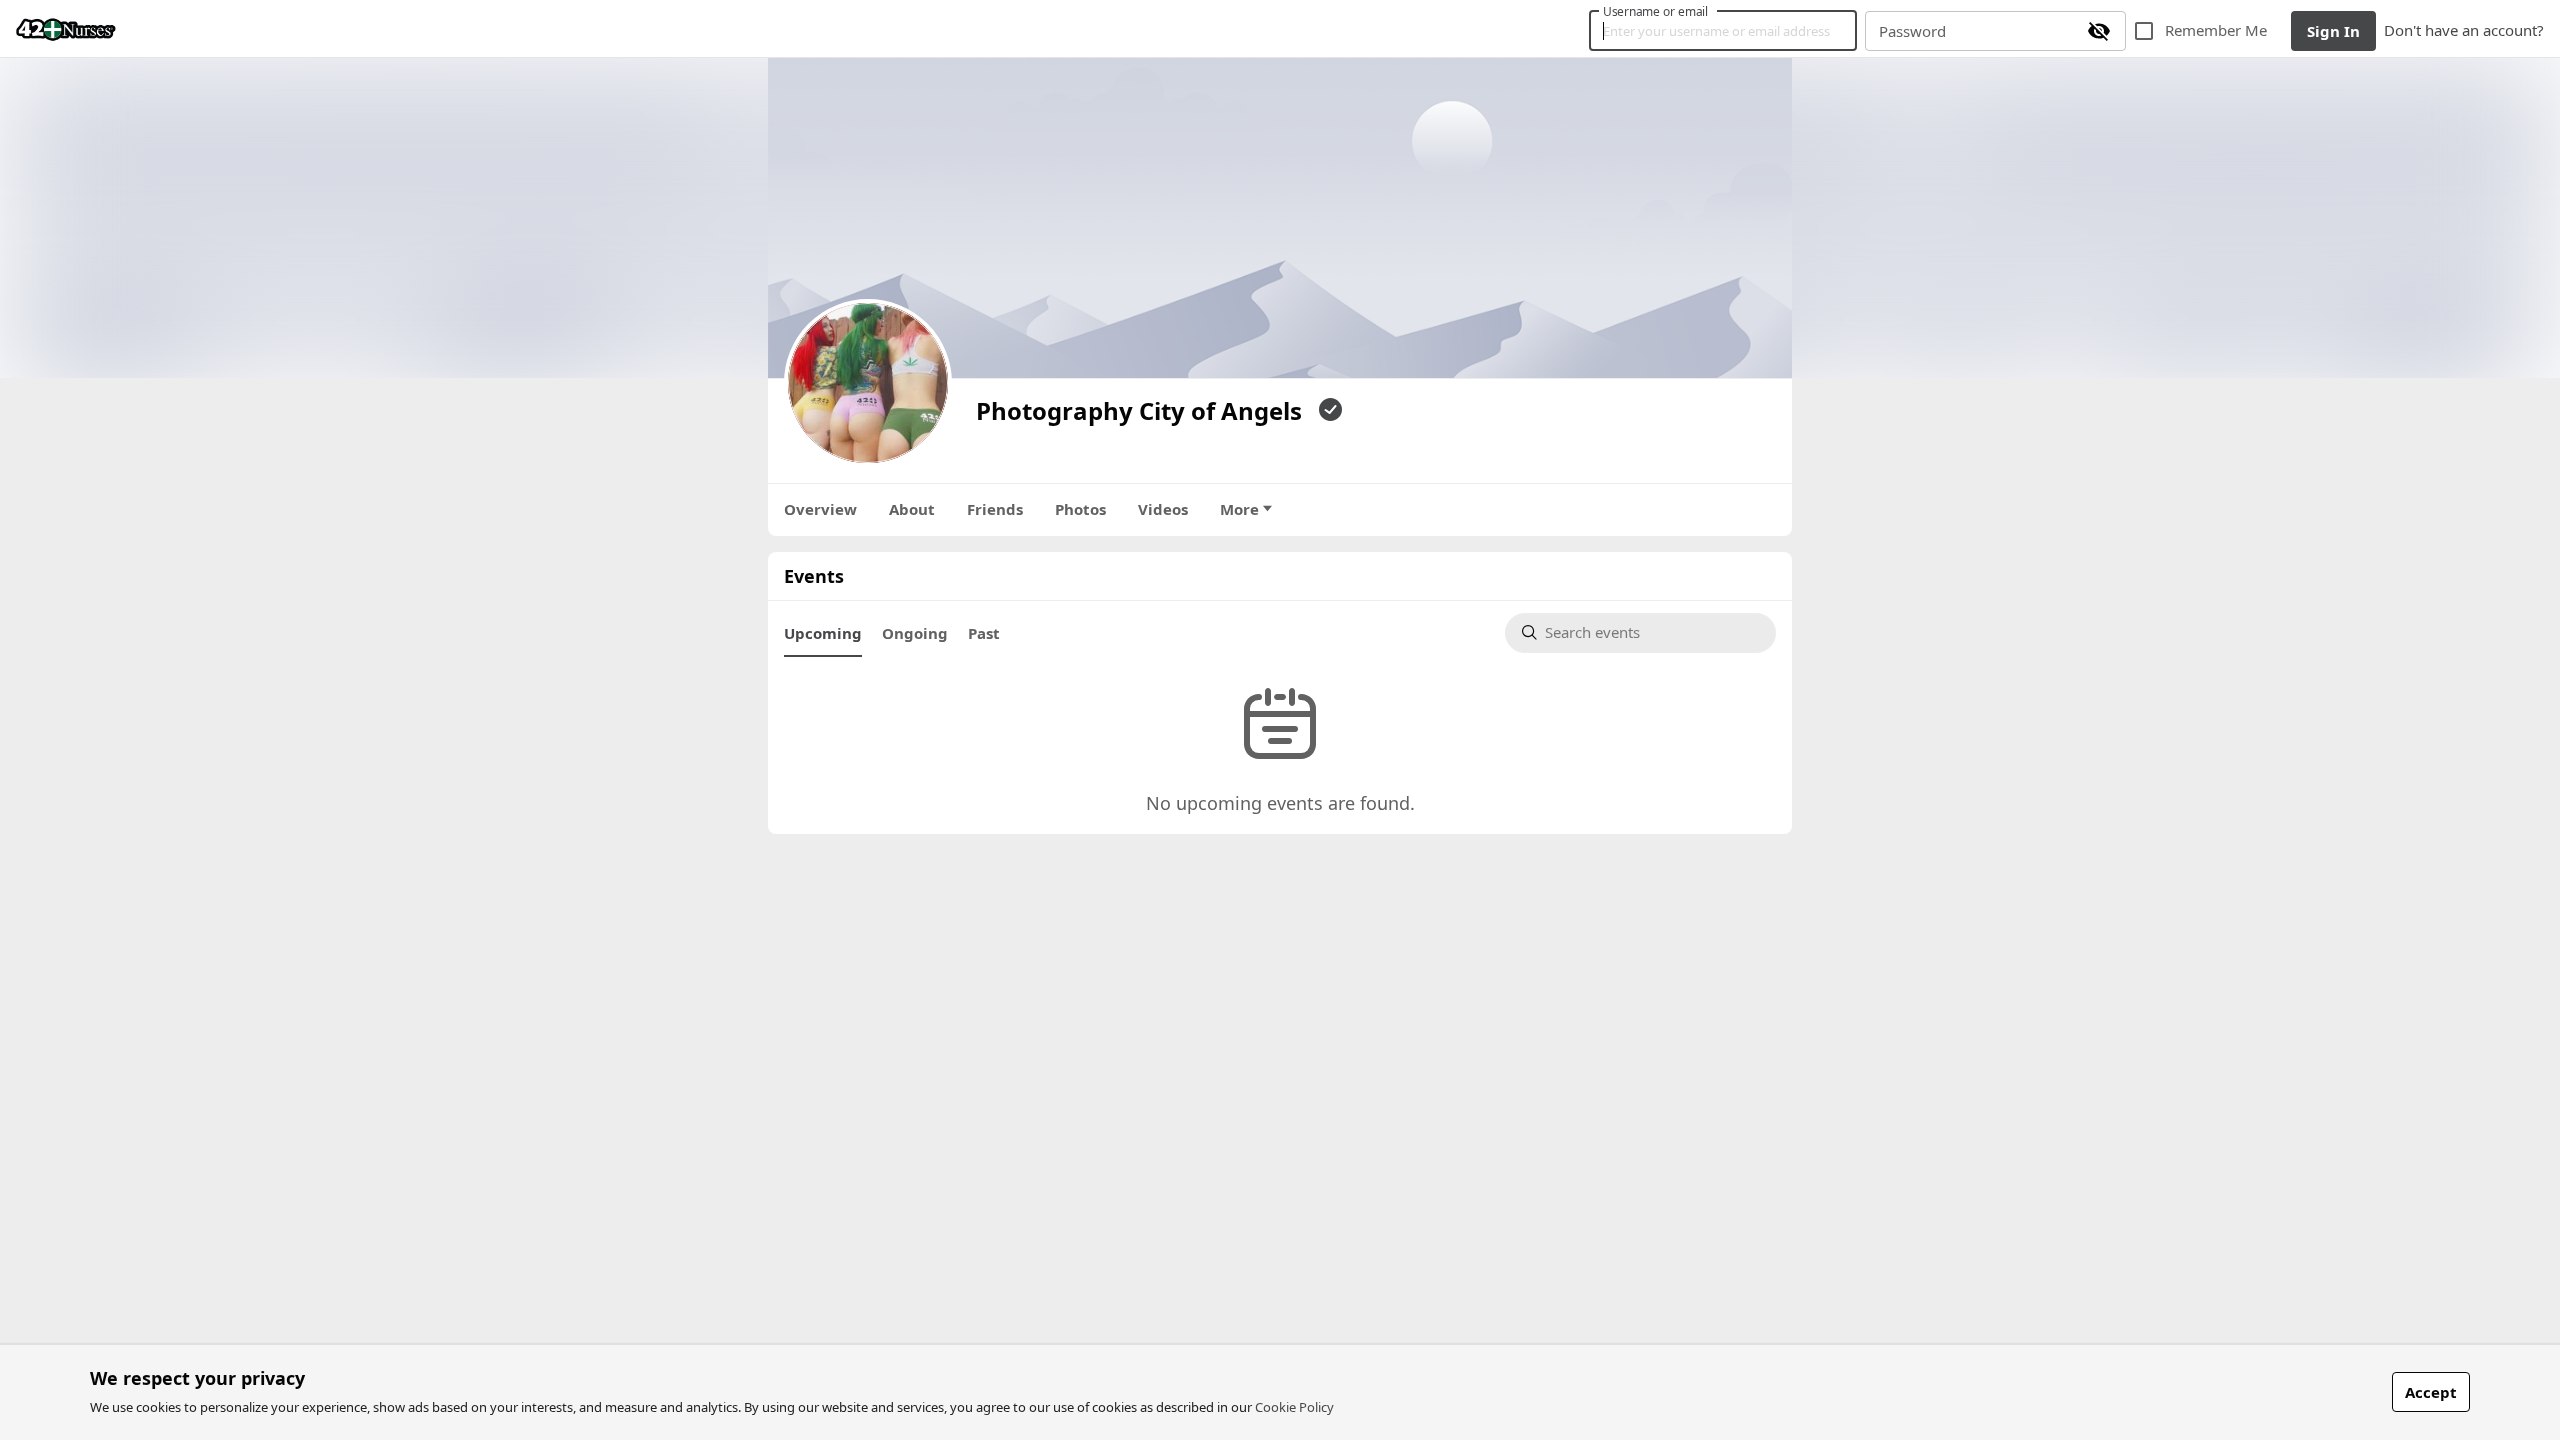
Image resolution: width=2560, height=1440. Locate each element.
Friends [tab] (995, 509)
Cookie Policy (1294, 1407)
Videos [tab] (1163, 509)
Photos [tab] (1080, 509)
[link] (66, 29)
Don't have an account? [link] (2464, 30)
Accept (2431, 1392)
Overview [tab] (820, 509)
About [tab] (912, 509)
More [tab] (1239, 509)
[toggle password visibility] (2099, 31)
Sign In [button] (2333, 31)
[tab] (823, 633)
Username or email (1656, 11)
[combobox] (1652, 633)
